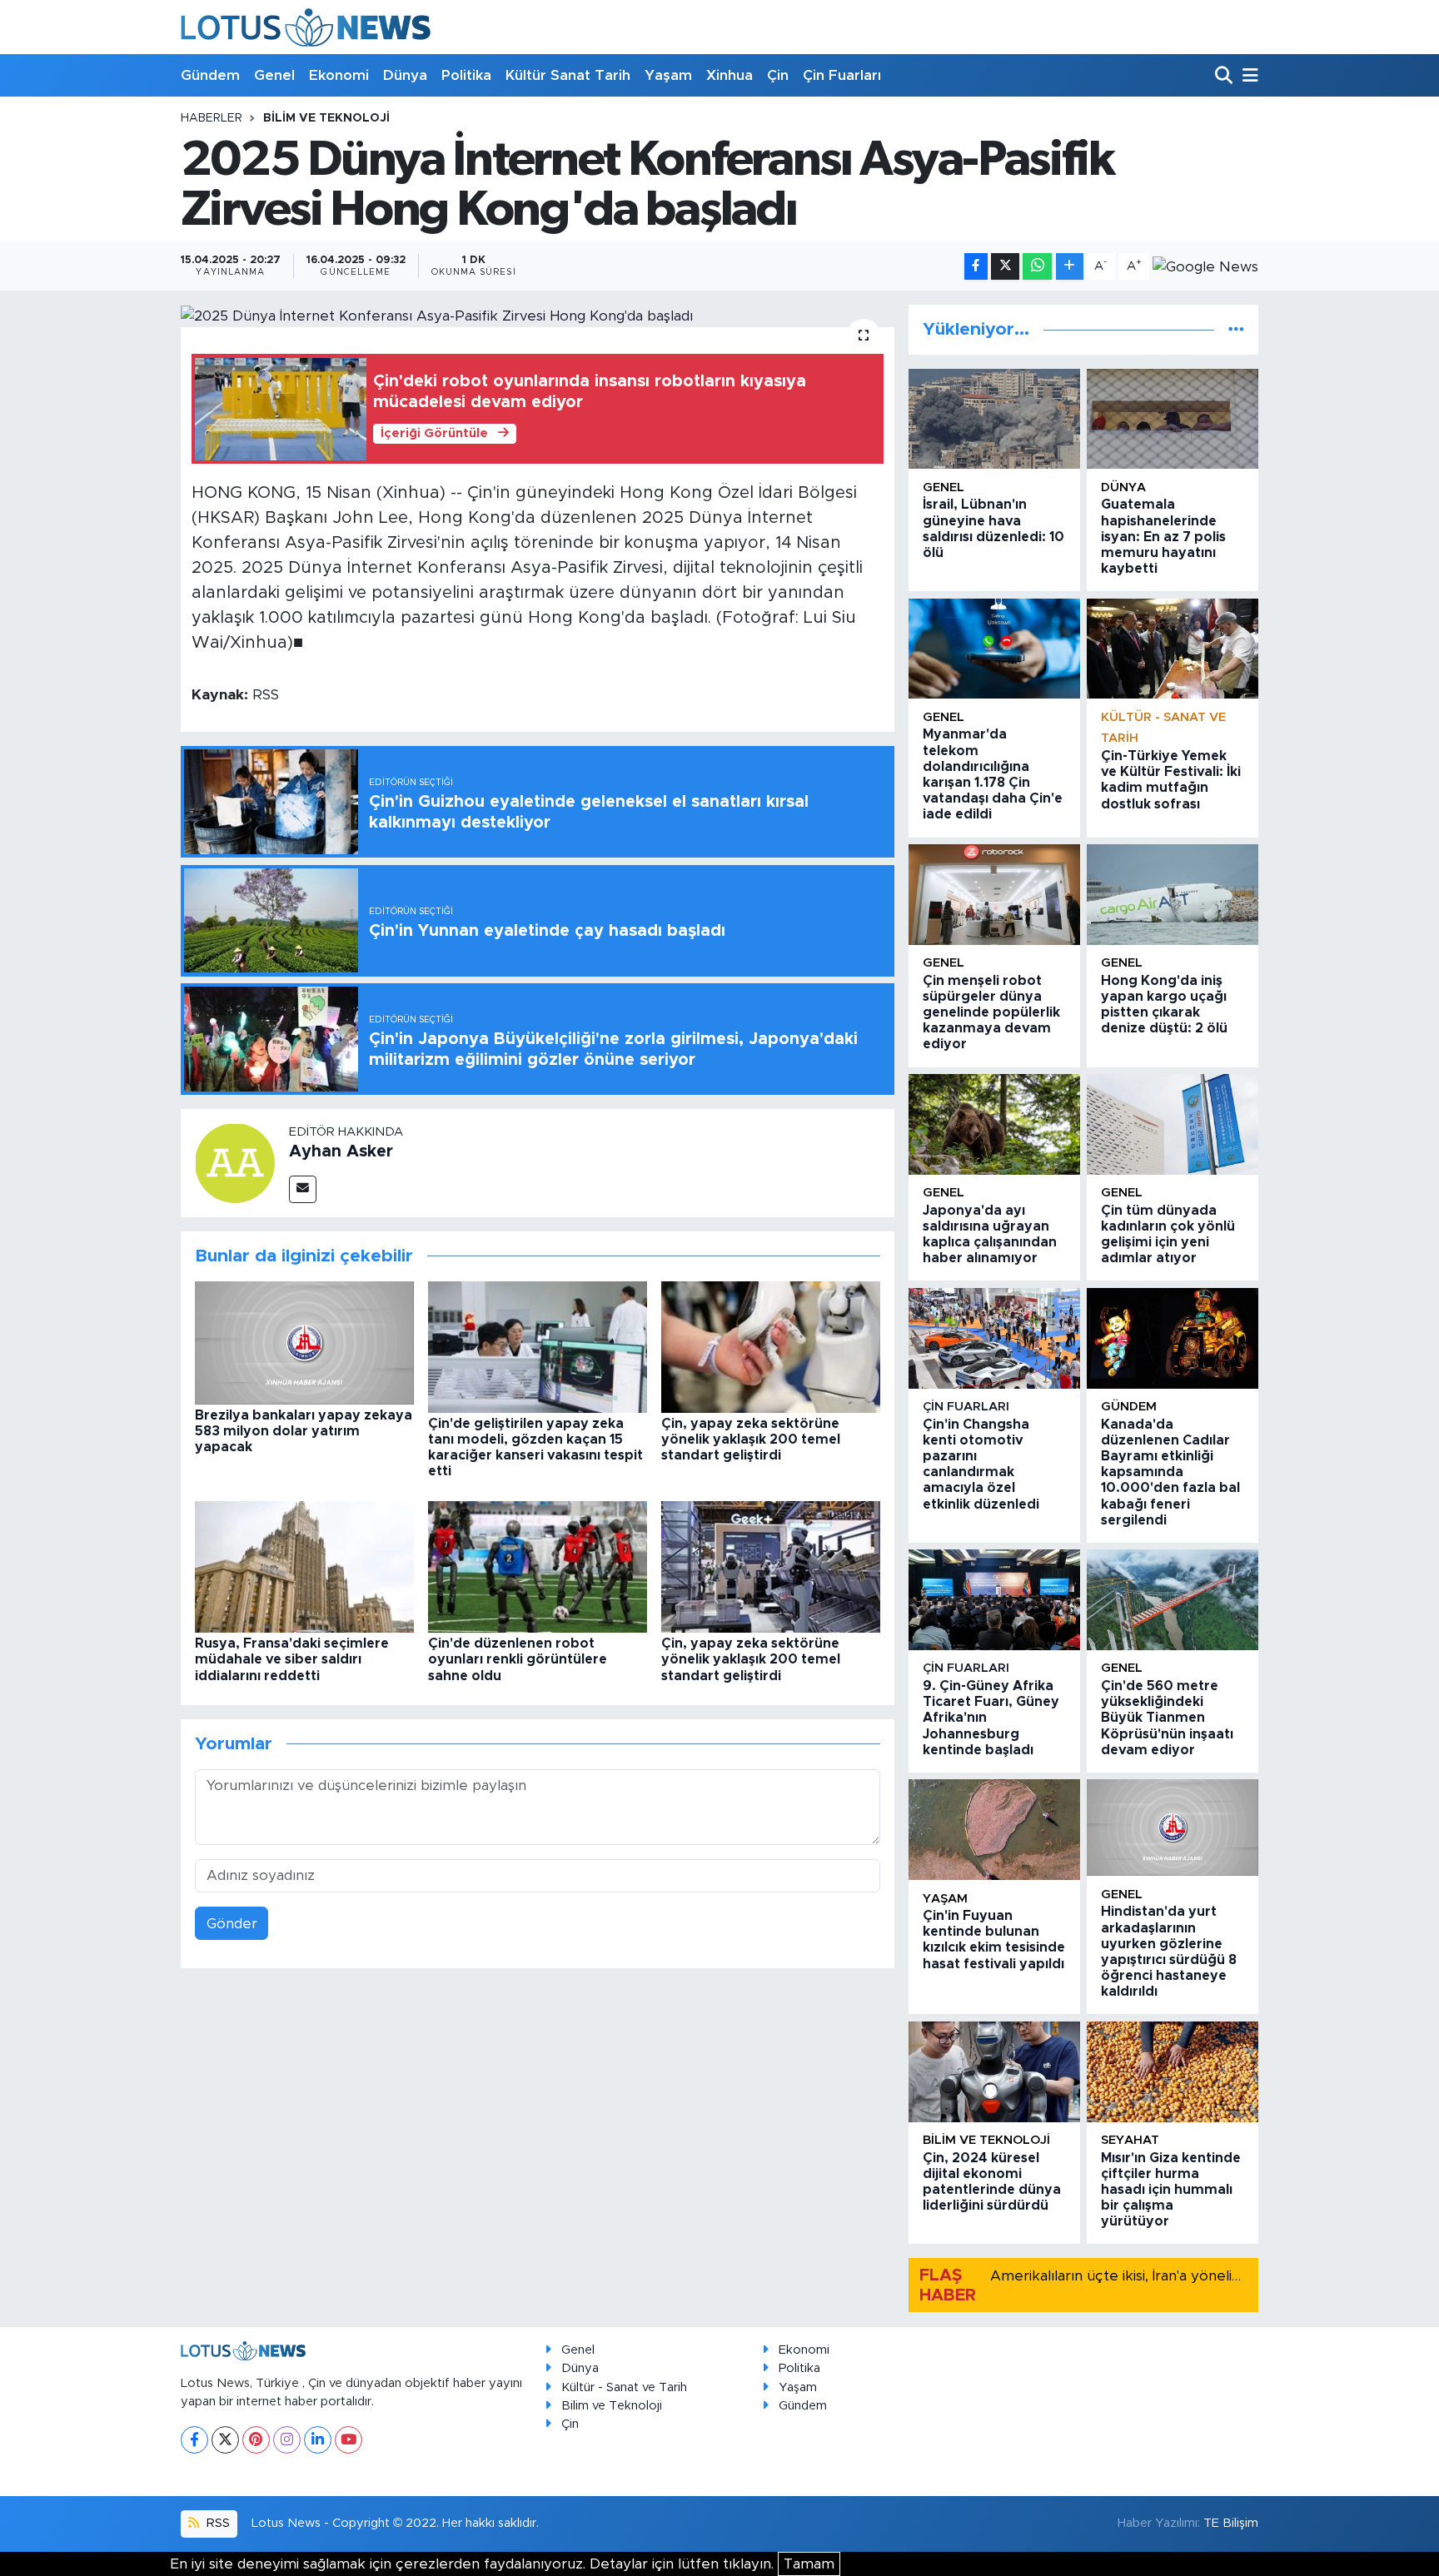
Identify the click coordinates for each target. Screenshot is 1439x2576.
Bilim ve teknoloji (326, 118)
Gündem (210, 75)
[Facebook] (194, 2440)
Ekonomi (339, 75)
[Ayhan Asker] (235, 1162)
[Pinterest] (256, 2440)
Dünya (405, 75)
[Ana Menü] (1247, 76)
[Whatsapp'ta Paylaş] (1037, 267)
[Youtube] (349, 2440)
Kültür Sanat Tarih (568, 75)
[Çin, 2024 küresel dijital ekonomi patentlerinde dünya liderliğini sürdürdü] (994, 2072)
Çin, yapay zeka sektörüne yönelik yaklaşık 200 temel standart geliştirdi (751, 1440)
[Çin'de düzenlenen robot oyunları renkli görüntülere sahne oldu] (538, 1566)
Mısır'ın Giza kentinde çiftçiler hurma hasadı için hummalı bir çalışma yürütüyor (1171, 2190)
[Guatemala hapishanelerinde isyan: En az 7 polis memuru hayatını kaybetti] (1173, 419)
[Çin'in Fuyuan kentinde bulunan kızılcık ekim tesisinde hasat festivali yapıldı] (994, 1830)
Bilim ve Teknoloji (612, 2406)
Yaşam (668, 75)
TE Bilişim (1231, 2523)
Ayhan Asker (341, 1151)
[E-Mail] (303, 1189)
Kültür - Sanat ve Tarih (624, 2387)
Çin (778, 75)
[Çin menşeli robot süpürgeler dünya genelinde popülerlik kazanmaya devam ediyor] (994, 895)
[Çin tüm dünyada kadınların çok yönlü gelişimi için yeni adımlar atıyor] (1173, 1124)
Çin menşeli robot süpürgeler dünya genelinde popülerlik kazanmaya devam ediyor (991, 1013)
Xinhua (729, 75)
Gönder (232, 1924)
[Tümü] (1236, 329)
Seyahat (1130, 2140)
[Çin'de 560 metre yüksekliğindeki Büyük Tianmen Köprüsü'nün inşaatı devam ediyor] (1173, 1600)
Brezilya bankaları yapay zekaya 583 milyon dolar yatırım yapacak (304, 1431)
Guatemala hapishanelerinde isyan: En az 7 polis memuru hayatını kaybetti (1163, 537)
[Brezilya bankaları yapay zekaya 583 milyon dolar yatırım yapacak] (304, 1342)
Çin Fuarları (842, 75)
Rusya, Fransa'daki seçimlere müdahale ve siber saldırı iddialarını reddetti (292, 1659)
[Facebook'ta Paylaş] (976, 267)
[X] (225, 2440)
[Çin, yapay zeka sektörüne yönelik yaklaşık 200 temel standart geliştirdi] (771, 1346)
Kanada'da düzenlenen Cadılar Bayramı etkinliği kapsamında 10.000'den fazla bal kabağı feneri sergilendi (1170, 1472)
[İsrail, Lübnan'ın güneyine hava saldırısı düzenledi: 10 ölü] (994, 419)
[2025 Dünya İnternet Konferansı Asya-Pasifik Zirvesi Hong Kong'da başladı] (538, 316)
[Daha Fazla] (1070, 267)
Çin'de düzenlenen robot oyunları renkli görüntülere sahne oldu (518, 1659)
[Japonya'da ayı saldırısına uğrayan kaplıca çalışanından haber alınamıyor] (994, 1124)
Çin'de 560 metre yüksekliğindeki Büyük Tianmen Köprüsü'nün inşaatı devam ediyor (1167, 1718)
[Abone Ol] (1205, 266)
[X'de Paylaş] (1005, 267)
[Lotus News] (306, 27)
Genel (274, 75)
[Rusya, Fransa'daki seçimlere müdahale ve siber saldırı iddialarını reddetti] (304, 1566)
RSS (217, 2523)
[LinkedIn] (318, 2440)
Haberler (212, 118)
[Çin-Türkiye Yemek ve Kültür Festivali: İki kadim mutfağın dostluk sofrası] (1173, 649)
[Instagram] (287, 2440)
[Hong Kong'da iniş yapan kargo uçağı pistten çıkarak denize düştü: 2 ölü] (1173, 895)
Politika (466, 75)
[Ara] (1225, 76)
